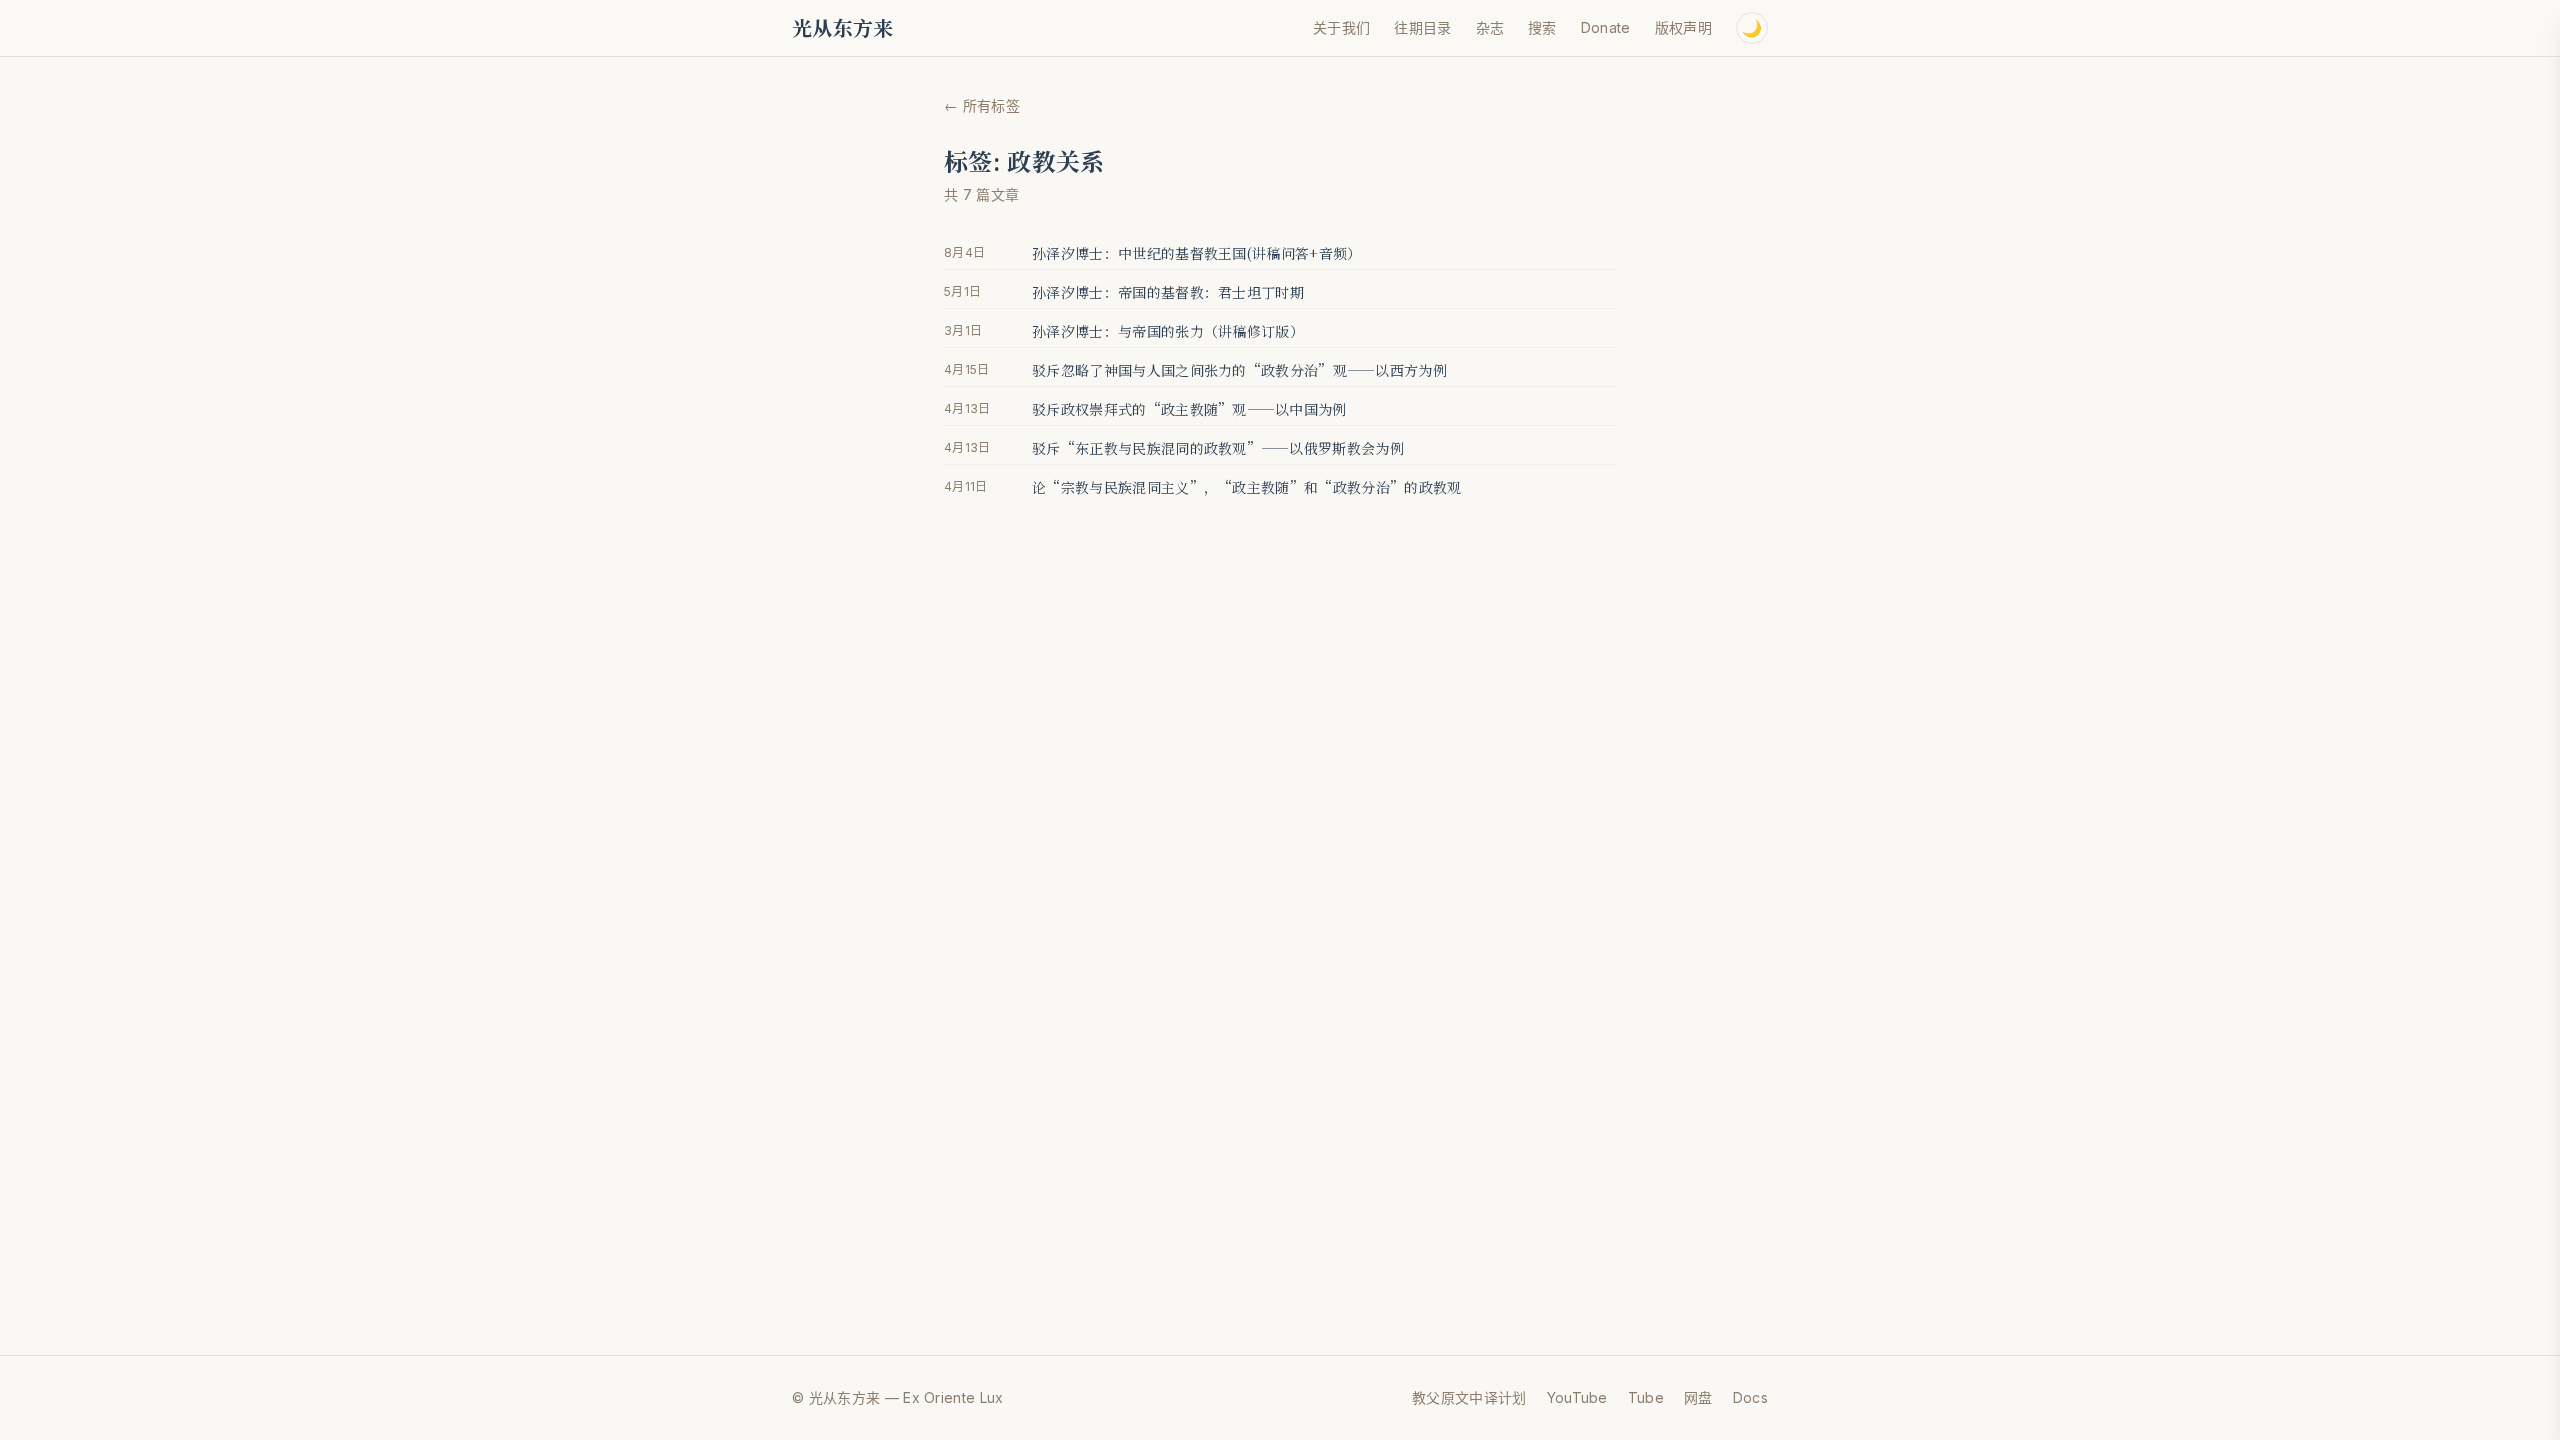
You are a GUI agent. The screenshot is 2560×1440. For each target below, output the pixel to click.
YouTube (1577, 1397)
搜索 (1542, 27)
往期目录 (1422, 27)
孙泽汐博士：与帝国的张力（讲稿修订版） (1168, 331)
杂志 (1490, 27)
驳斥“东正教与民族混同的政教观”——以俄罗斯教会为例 (1218, 448)
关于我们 (1341, 27)
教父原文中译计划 (1469, 1397)
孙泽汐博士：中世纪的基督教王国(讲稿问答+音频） (1197, 253)
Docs (1750, 1397)
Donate (1606, 27)
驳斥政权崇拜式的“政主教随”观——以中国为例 (1189, 409)
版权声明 (1683, 27)
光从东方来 (843, 28)
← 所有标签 (982, 105)
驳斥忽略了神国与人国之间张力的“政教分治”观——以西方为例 (1239, 370)
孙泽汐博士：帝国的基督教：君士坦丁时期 (1168, 292)
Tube (1646, 1397)
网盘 (1698, 1397)
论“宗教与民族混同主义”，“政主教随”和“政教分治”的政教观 (1247, 487)
